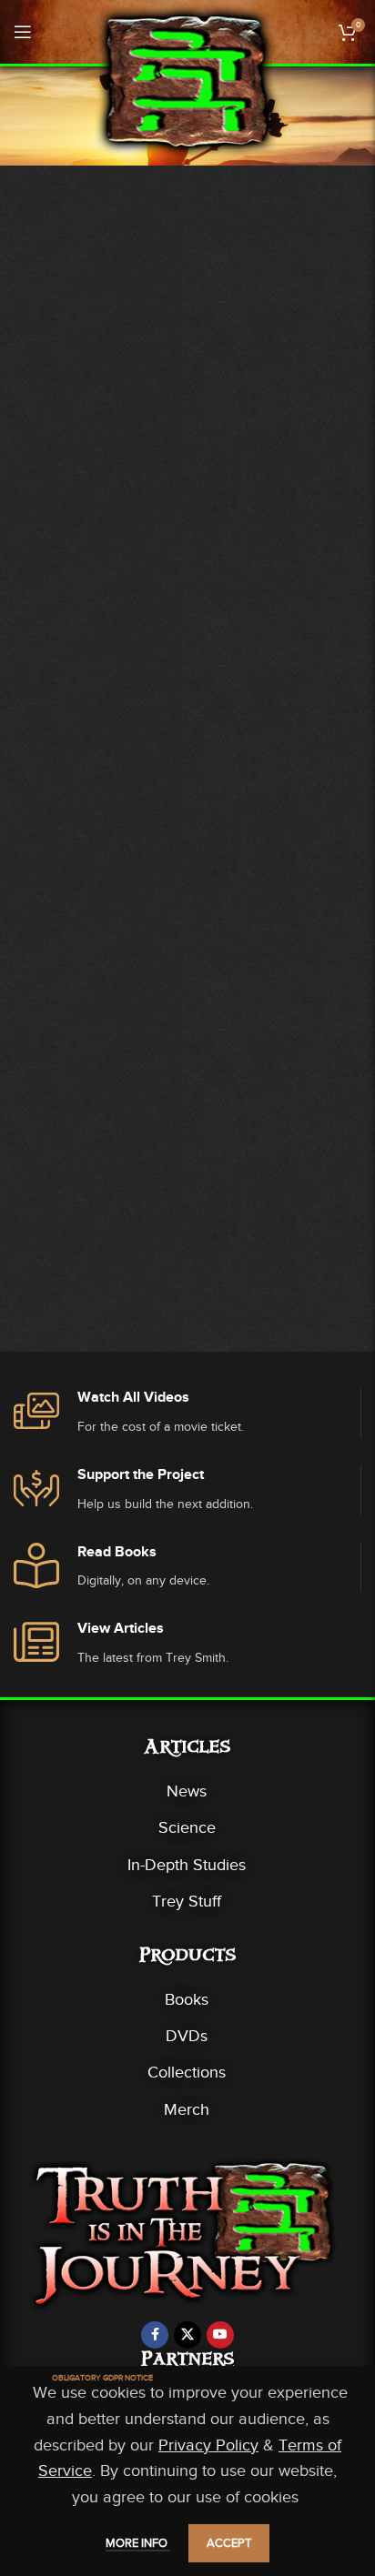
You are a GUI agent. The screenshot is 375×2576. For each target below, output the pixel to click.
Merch (187, 2109)
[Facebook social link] (155, 2335)
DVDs (187, 2036)
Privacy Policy (208, 2445)
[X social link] (187, 2335)
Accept (229, 2543)
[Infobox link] (187, 1413)
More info (138, 2543)
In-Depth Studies (187, 1865)
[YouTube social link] (220, 2335)
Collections (187, 2072)
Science (187, 1827)
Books (187, 1999)
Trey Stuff (187, 1901)
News (187, 1791)
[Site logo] (187, 80)
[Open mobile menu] (23, 32)
